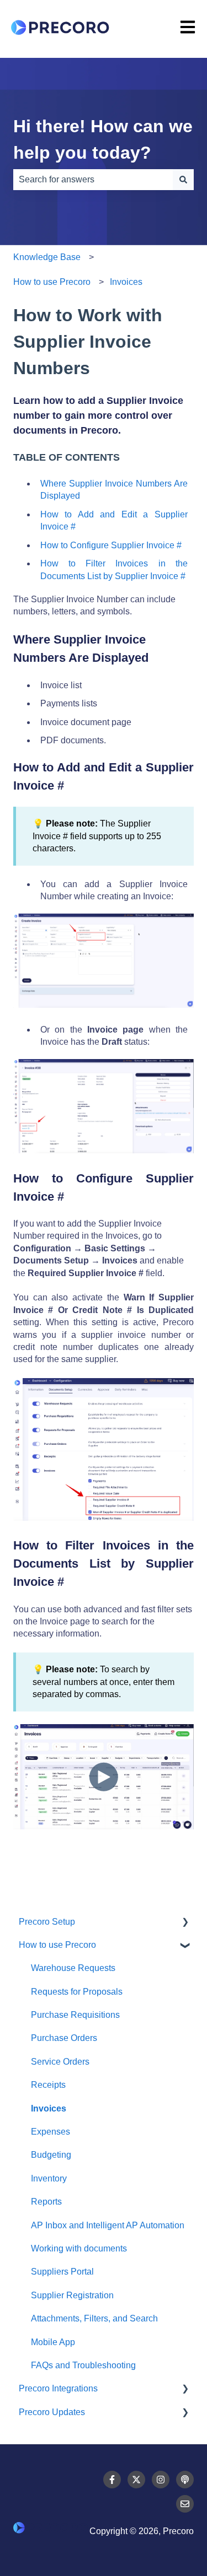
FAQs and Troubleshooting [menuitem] (83, 2365)
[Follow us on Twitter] (136, 2480)
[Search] (183, 180)
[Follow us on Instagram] (161, 2480)
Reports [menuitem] (46, 2202)
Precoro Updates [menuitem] (52, 2412)
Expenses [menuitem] (51, 2132)
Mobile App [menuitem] (53, 2342)
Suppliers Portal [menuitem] (62, 2272)
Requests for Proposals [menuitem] (77, 1992)
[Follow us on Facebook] (112, 2480)
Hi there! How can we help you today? (103, 139)
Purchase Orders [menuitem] (64, 2038)
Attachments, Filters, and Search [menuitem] (94, 2318)
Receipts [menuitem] (48, 2085)
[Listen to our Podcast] (185, 2480)
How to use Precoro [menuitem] (57, 1945)
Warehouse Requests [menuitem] (73, 1968)
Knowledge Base (47, 257)
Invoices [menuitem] (49, 2108)
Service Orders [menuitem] (60, 2062)
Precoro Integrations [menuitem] (58, 2388)
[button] (185, 1923)
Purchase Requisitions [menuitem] (75, 2015)
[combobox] (93, 180)
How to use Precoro (52, 282)
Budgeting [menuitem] (51, 2155)
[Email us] (185, 2504)
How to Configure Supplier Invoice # (111, 545)
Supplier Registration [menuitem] (72, 2295)
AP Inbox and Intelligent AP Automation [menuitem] (108, 2225)
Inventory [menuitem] (49, 2178)
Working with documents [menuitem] (79, 2248)
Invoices (126, 282)
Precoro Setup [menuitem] (47, 1922)
